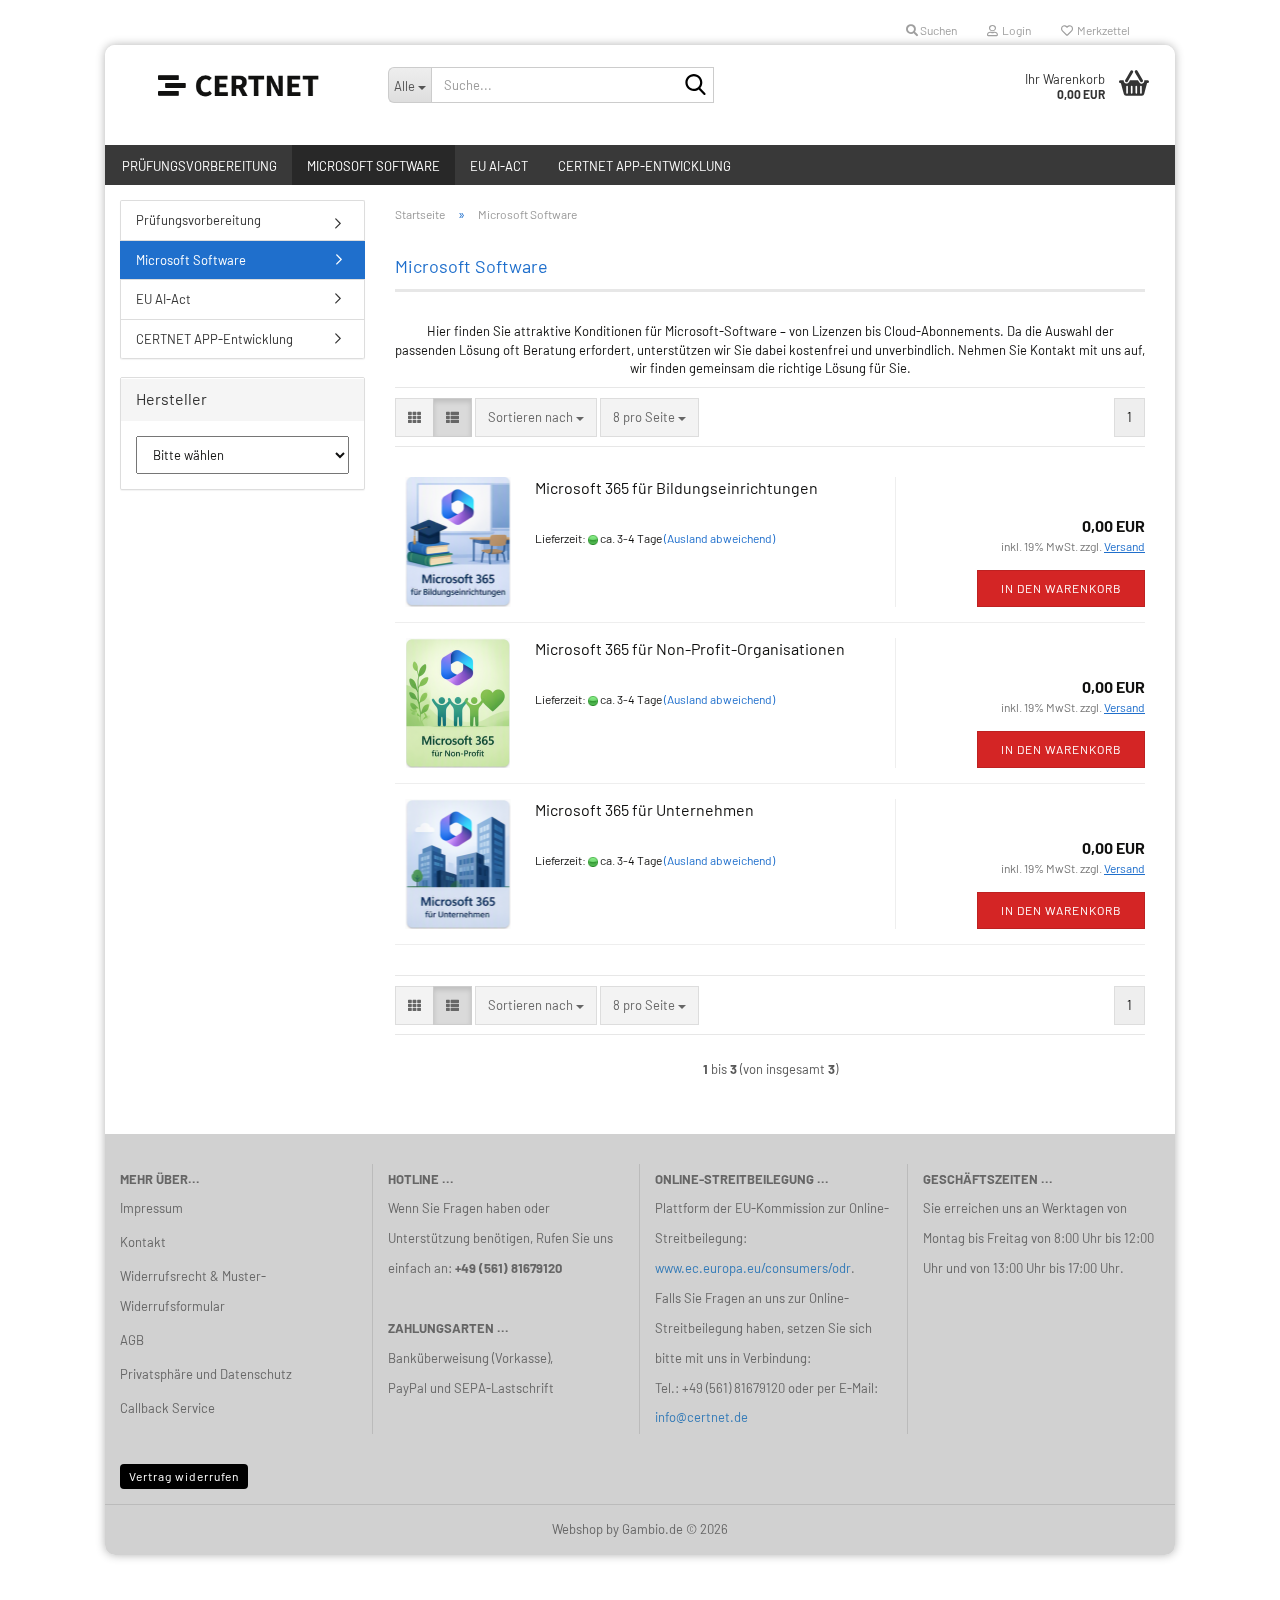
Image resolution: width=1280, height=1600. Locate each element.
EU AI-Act (499, 166)
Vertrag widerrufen (184, 1476)
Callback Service (167, 1408)
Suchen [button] (937, 30)
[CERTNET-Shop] (239, 85)
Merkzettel (1101, 30)
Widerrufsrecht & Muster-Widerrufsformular (193, 1291)
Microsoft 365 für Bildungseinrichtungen (676, 487)
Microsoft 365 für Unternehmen (644, 809)
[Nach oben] (1225, 1570)
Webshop (577, 1529)
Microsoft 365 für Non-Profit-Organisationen (690, 648)
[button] (414, 417)
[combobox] (536, 417)
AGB (132, 1340)
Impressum (151, 1208)
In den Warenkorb (1061, 588)
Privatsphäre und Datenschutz (206, 1374)
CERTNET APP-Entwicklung (644, 166)
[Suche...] (695, 86)
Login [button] (1014, 30)
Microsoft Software (373, 166)
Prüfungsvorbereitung (199, 166)
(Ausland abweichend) (719, 538)
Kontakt (143, 1242)
